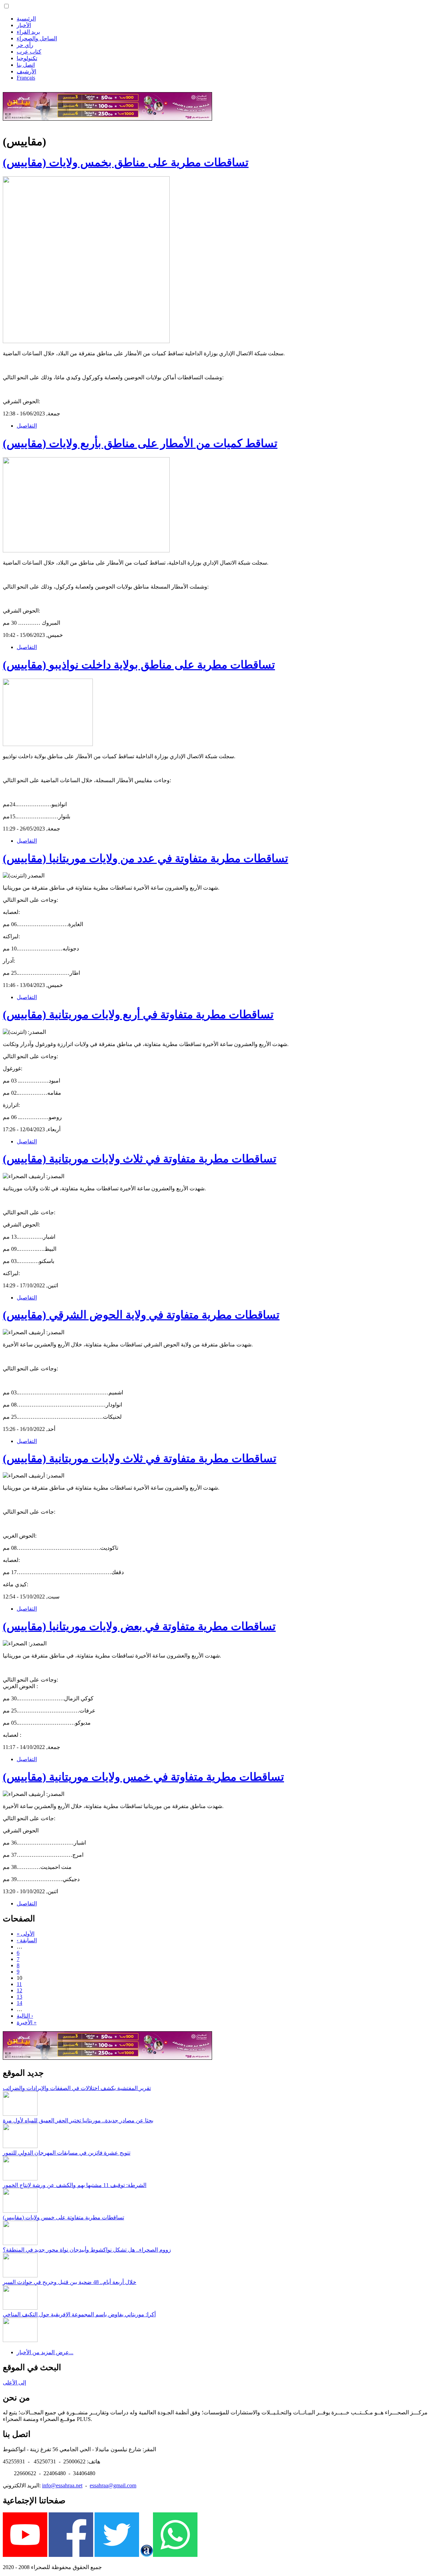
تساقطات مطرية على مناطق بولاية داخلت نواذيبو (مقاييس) (139, 665)
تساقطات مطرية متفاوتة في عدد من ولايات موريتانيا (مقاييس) (145, 858)
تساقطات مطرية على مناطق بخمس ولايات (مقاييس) (126, 162)
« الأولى (26, 1934)
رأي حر (25, 45)
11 (19, 1984)
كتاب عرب (29, 52)
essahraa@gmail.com (113, 2485)
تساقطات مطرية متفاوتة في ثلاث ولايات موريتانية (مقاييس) (140, 1159)
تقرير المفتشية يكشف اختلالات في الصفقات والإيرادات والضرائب (77, 2088)
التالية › (25, 2016)
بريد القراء (28, 32)
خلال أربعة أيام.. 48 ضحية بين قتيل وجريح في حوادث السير (70, 2282)
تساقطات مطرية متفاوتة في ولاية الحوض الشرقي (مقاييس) (141, 1315)
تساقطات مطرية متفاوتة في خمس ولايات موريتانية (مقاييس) (143, 1777)
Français (26, 78)
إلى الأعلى (14, 2383)
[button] (6, 6)
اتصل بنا (26, 65)
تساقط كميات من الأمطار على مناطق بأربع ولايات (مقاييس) (140, 443)
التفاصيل (27, 426)
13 (19, 1997)
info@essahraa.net (62, 2485)
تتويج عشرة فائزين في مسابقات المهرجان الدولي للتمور (67, 2153)
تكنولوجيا (27, 58)
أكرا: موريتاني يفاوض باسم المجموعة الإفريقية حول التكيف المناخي (79, 2314)
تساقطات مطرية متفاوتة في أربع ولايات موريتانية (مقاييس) (138, 1014)
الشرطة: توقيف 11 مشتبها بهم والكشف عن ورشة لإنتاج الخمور (75, 2185)
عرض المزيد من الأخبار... (45, 2352)
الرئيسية (26, 19)
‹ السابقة (27, 1940)
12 (19, 1990)
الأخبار (24, 25)
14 (19, 2003)
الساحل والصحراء (37, 38)
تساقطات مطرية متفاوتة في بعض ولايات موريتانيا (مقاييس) (139, 1626)
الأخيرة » (27, 2022)
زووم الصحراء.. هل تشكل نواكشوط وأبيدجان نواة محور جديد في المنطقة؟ (87, 2250)
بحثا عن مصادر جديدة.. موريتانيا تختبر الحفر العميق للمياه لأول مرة (78, 2120)
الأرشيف (26, 71)
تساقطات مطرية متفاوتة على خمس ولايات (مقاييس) (63, 2217)
